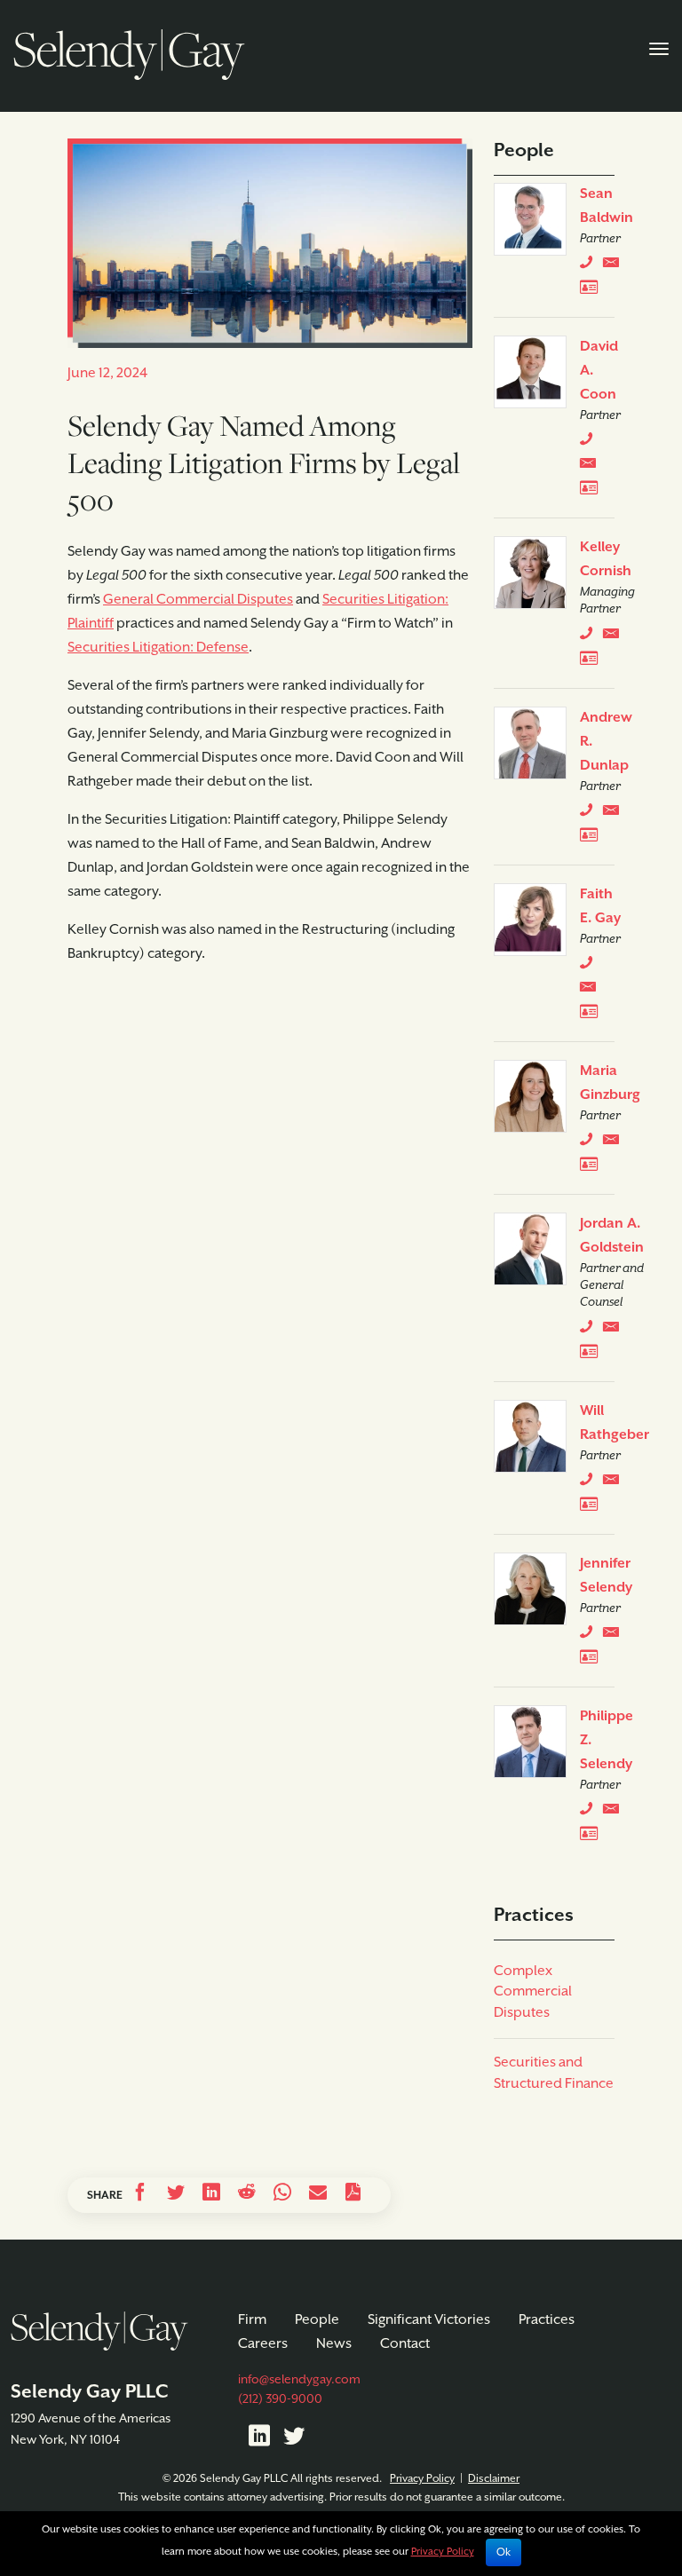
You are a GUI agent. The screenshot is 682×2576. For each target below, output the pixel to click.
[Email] (318, 2195)
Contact (405, 2344)
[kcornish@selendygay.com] (615, 637)
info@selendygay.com (299, 2380)
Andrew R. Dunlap (606, 742)
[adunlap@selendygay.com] (615, 814)
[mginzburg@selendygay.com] (615, 1143)
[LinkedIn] (259, 2439)
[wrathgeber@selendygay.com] (615, 1483)
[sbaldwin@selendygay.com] (615, 266)
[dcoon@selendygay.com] (592, 467)
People (317, 2320)
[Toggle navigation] (659, 47)
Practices (547, 2320)
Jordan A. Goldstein (612, 1236)
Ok (504, 2552)
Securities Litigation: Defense (158, 648)
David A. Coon (599, 371)
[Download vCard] (593, 290)
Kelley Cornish (606, 560)
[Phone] (590, 266)
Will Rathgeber (615, 1423)
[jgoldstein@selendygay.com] (615, 1331)
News (334, 2344)
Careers (263, 2344)
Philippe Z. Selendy (607, 1741)
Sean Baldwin (607, 206)
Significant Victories (429, 2320)
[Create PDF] (353, 2195)
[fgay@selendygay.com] (592, 991)
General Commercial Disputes (198, 600)
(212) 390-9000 (280, 2399)
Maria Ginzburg (610, 1083)
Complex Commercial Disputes (533, 1992)
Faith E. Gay (600, 907)
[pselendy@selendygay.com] (615, 1813)
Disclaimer (494, 2479)
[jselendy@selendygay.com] (615, 1636)
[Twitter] (294, 2439)
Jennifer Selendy (606, 1576)
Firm (252, 2320)
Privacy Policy (422, 2479)
